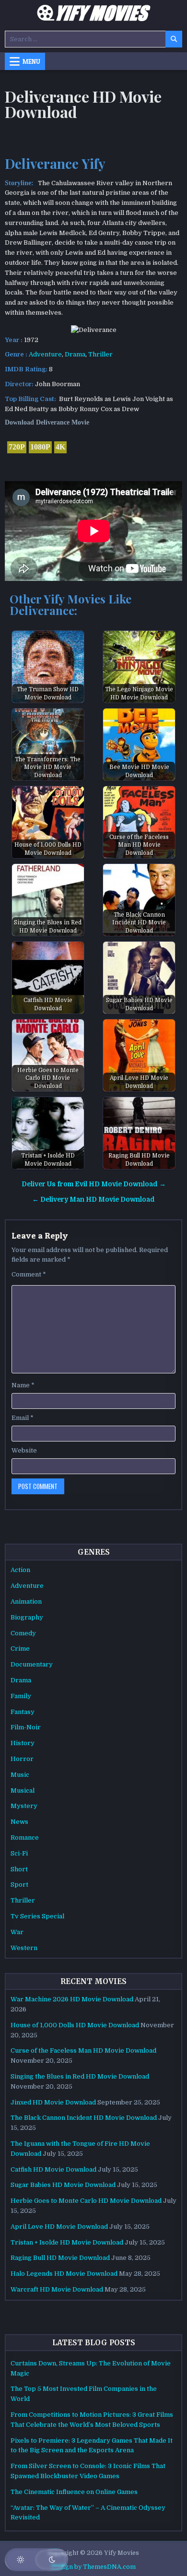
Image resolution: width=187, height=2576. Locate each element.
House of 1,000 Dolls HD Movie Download (75, 2025)
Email (23, 1418)
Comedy (23, 1633)
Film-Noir (26, 1727)
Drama (75, 354)
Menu (31, 61)
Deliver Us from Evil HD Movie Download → (94, 1184)
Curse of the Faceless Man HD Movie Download (83, 2050)
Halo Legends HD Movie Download (64, 2274)
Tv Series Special (37, 1916)
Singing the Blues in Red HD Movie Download (80, 2076)
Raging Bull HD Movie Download (60, 2258)
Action (20, 1570)
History (23, 1743)
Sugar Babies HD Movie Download (63, 2185)
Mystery (24, 1806)
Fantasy (23, 1712)
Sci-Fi (19, 1853)
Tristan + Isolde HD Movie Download (67, 2242)
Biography (27, 1617)
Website (24, 1450)
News (19, 1822)
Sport (19, 1885)
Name (23, 1385)
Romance (25, 1837)
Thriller (100, 354)
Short (19, 1869)
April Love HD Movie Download (59, 2227)
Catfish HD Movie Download (53, 2169)
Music (20, 1775)
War (17, 1932)
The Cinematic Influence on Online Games (74, 2492)
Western (24, 1948)
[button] (36, 2560)
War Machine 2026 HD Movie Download (72, 1999)
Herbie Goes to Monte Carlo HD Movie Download (86, 2201)
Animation (26, 1601)
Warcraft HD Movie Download (57, 2289)
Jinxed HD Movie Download (53, 2102)
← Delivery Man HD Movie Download (93, 1199)
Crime (20, 1648)
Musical (23, 1790)
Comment (29, 1274)
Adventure (45, 354)
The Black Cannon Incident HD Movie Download (84, 2118)
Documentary (32, 1664)
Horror (22, 1759)
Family (21, 1696)
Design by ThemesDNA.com (94, 2567)
